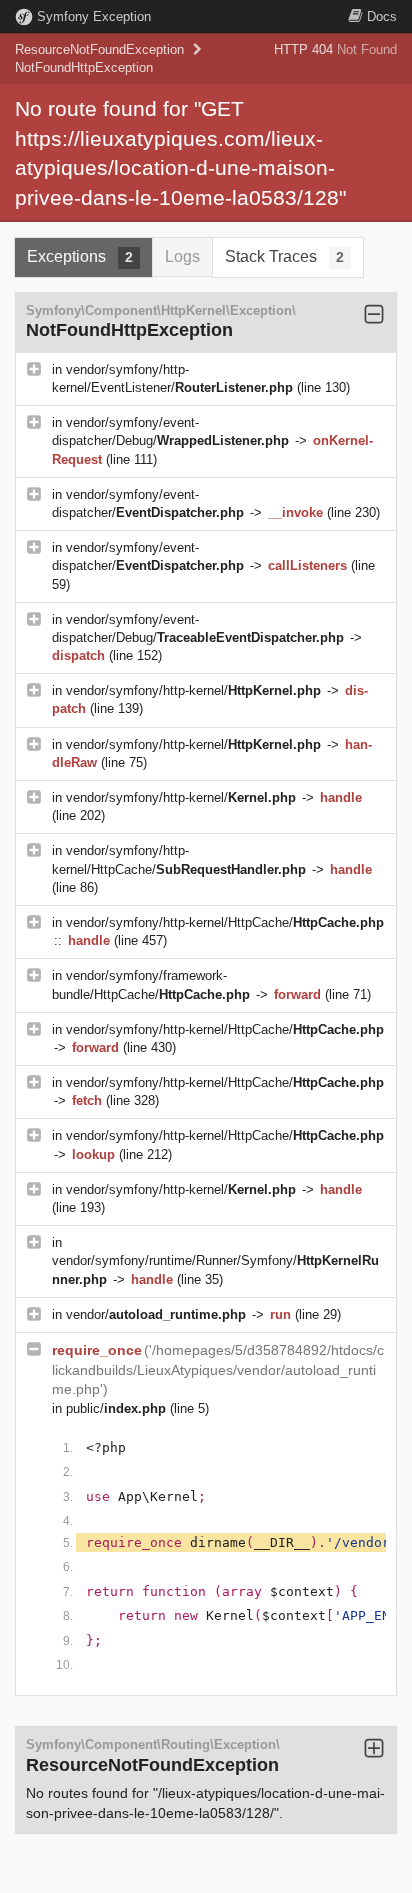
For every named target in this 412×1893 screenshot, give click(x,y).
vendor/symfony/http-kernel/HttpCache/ (225, 922)
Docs (382, 16)
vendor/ (156, 1314)
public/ (116, 1408)
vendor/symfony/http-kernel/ (193, 690)
